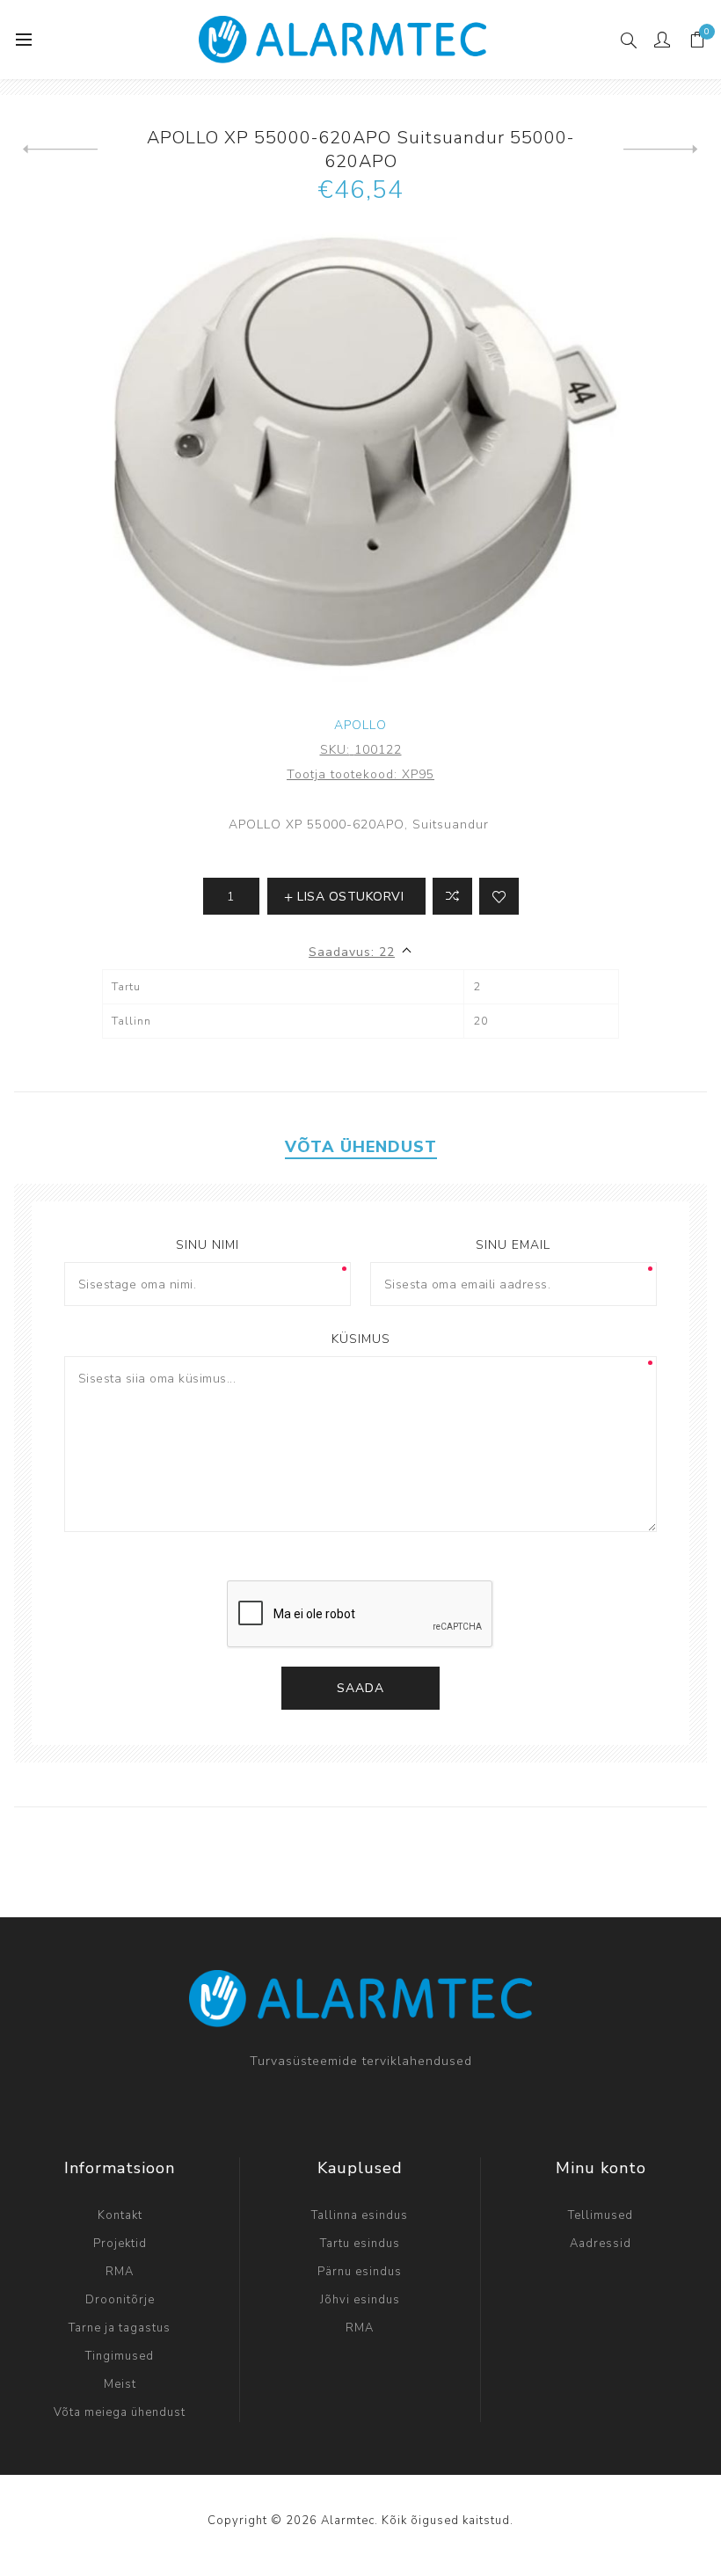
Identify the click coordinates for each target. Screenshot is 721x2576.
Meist (120, 2384)
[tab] (361, 1147)
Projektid (120, 2244)
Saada (360, 1688)
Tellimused (601, 2215)
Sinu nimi (208, 1245)
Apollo (360, 725)
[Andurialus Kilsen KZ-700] (60, 150)
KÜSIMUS (361, 1339)
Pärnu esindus (360, 2272)
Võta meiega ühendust (120, 2412)
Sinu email (513, 1245)
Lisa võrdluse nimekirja (452, 896)
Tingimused (120, 2356)
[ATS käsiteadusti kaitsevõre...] (661, 150)
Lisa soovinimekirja (499, 896)
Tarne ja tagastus (120, 2328)
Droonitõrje (120, 2300)
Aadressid (601, 2244)
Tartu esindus (360, 2244)
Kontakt (120, 2215)
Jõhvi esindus (360, 2300)
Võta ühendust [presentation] (361, 1147)
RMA (120, 2272)
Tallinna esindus (360, 2215)
